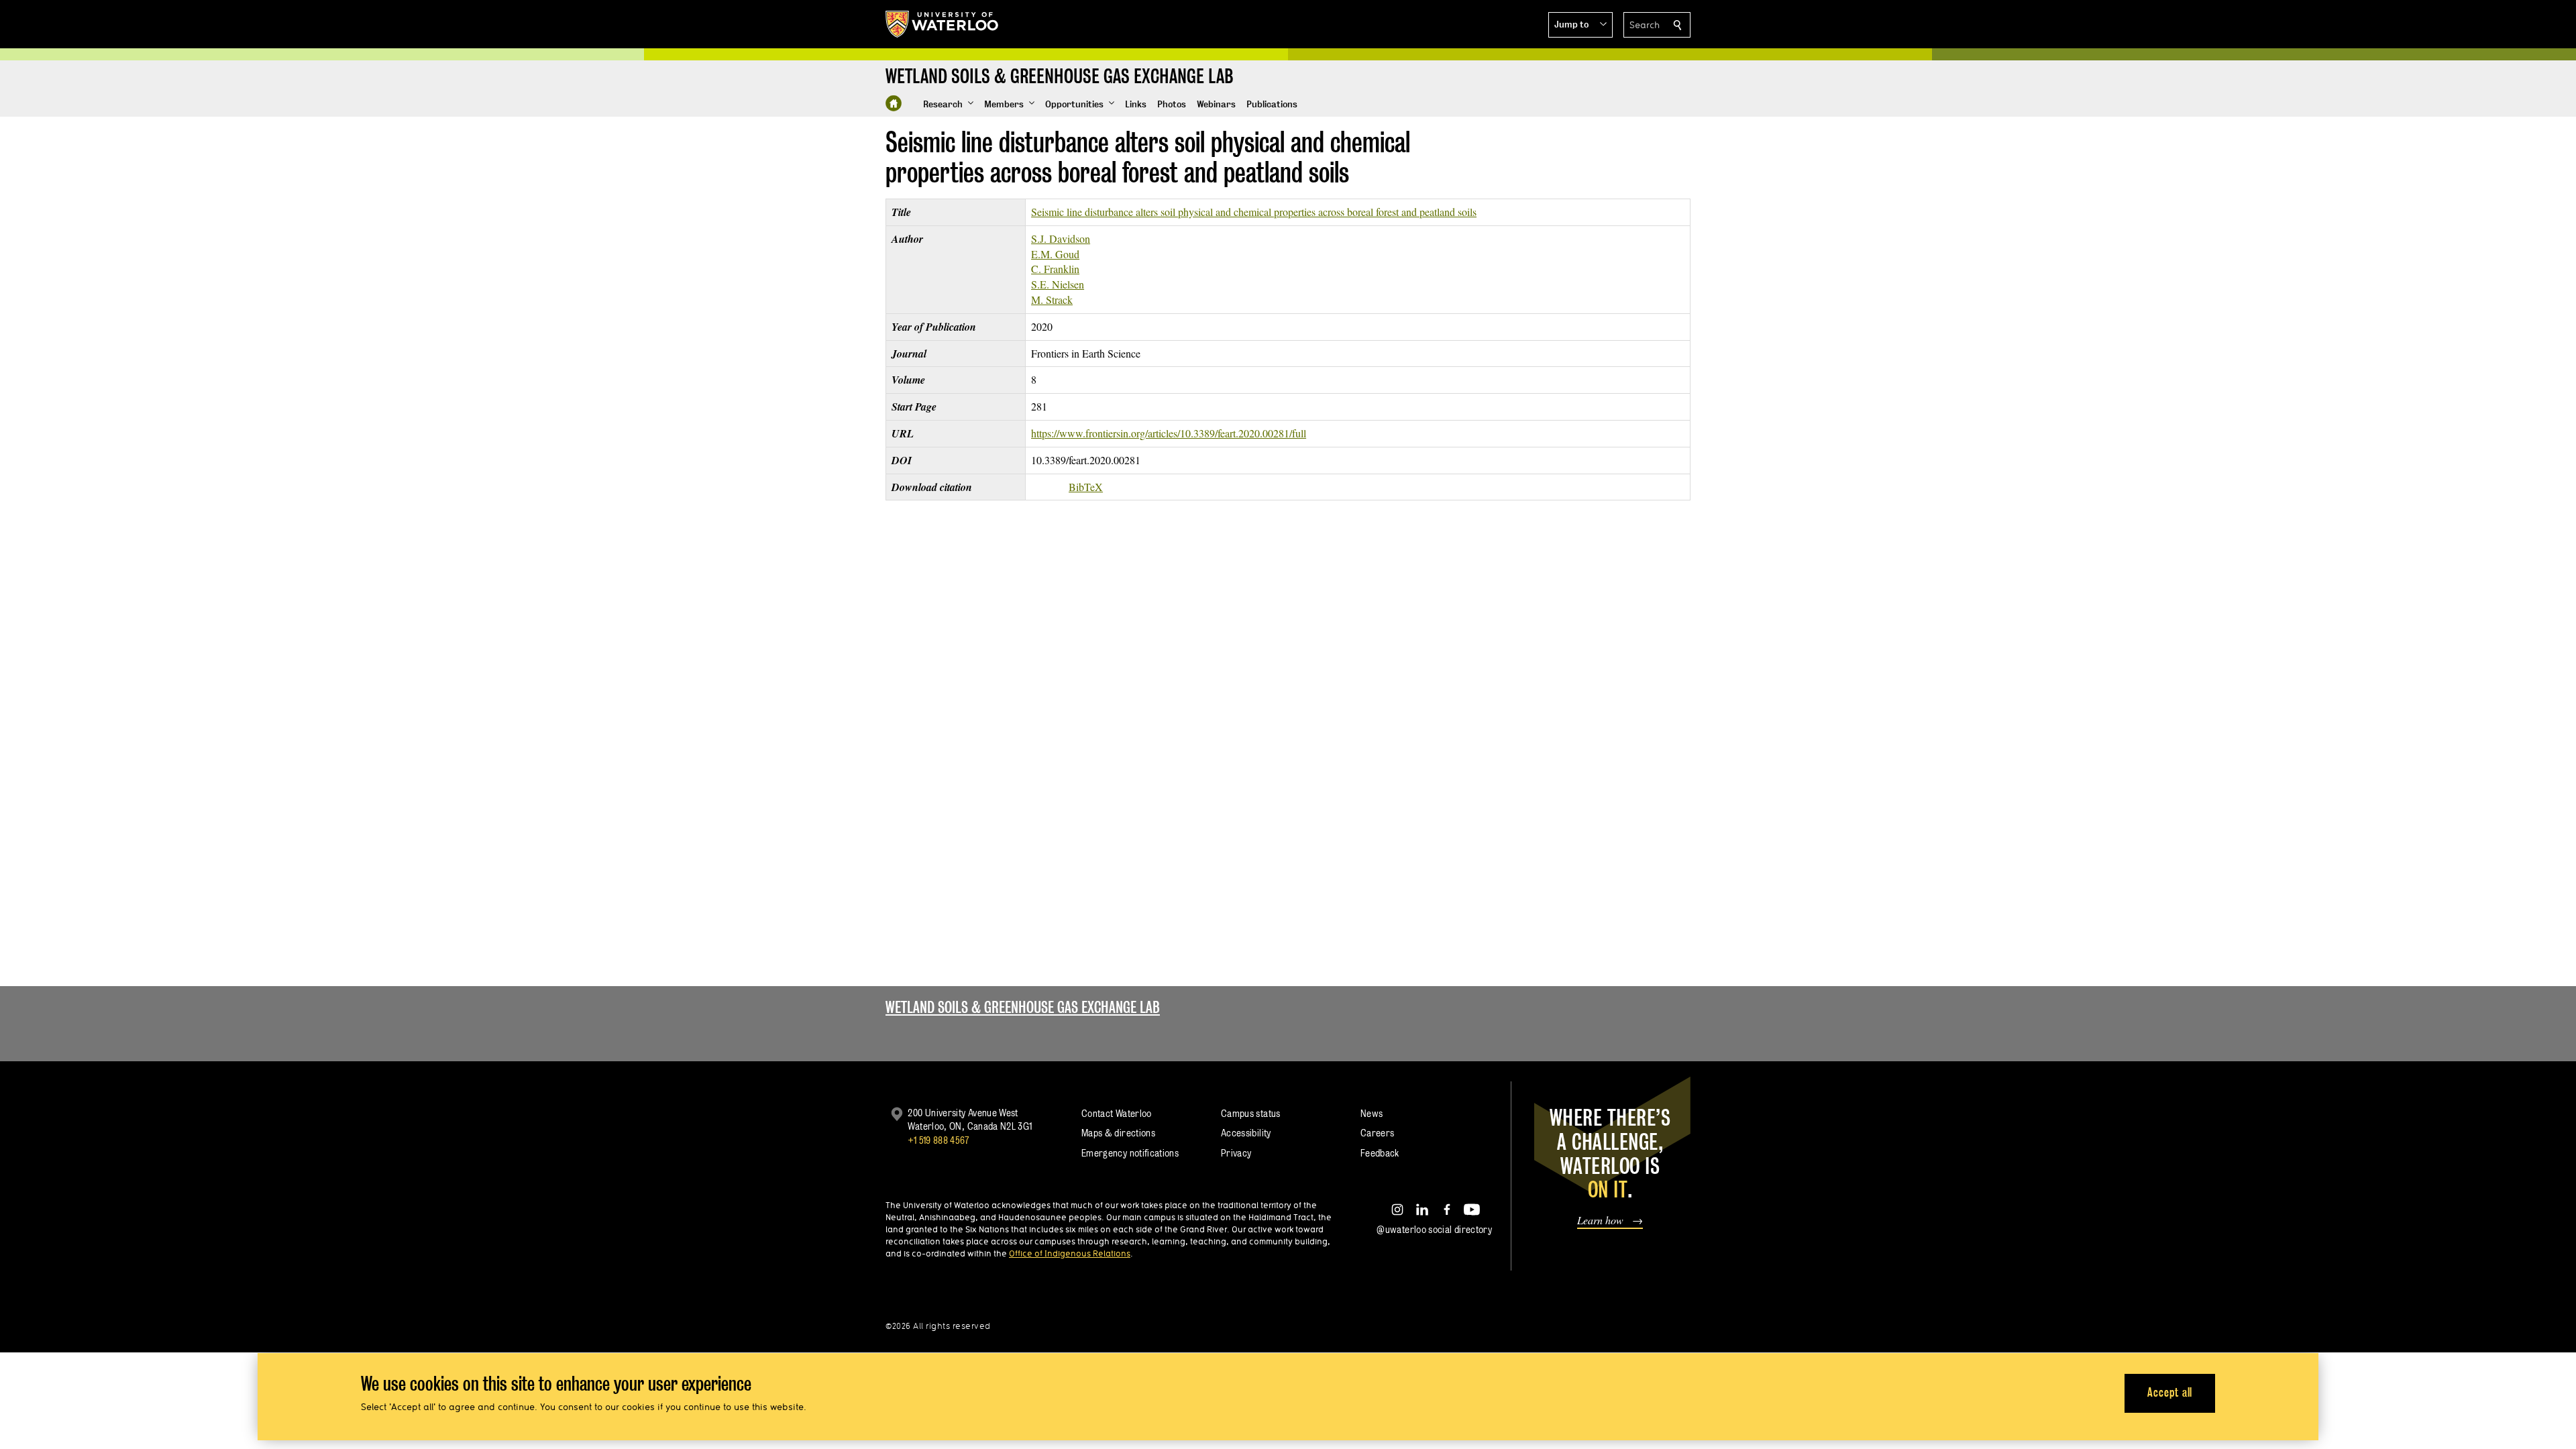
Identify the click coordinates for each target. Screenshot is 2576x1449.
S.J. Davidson (1061, 238)
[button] (1580, 25)
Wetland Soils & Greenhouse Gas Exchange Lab (1023, 1007)
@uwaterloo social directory (1434, 1229)
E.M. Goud (1055, 254)
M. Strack (1052, 300)
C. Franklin (1055, 269)
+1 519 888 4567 (938, 1140)
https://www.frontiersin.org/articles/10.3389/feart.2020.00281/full (1169, 433)
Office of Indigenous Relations (1070, 1253)
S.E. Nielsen (1058, 284)
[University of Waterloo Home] (943, 24)
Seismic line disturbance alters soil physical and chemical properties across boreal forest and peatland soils (1254, 212)
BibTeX (1086, 487)
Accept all (2170, 1392)
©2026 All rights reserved (938, 1326)
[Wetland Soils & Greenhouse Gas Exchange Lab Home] (894, 103)
